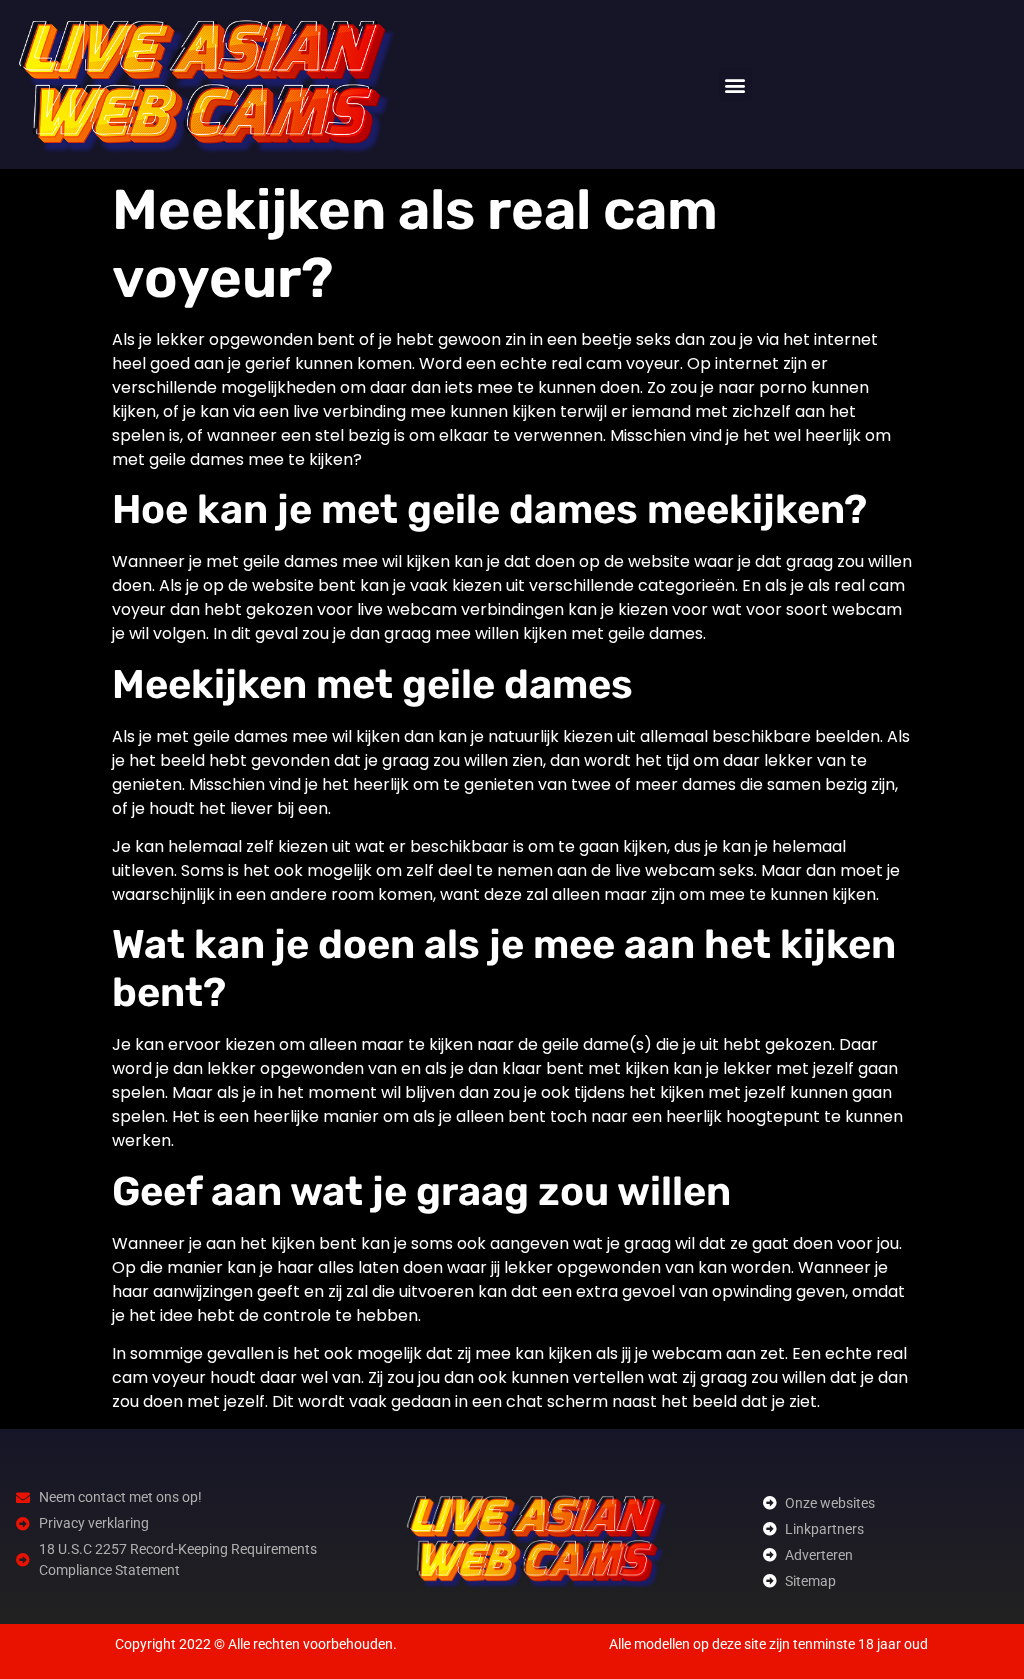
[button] (735, 84)
